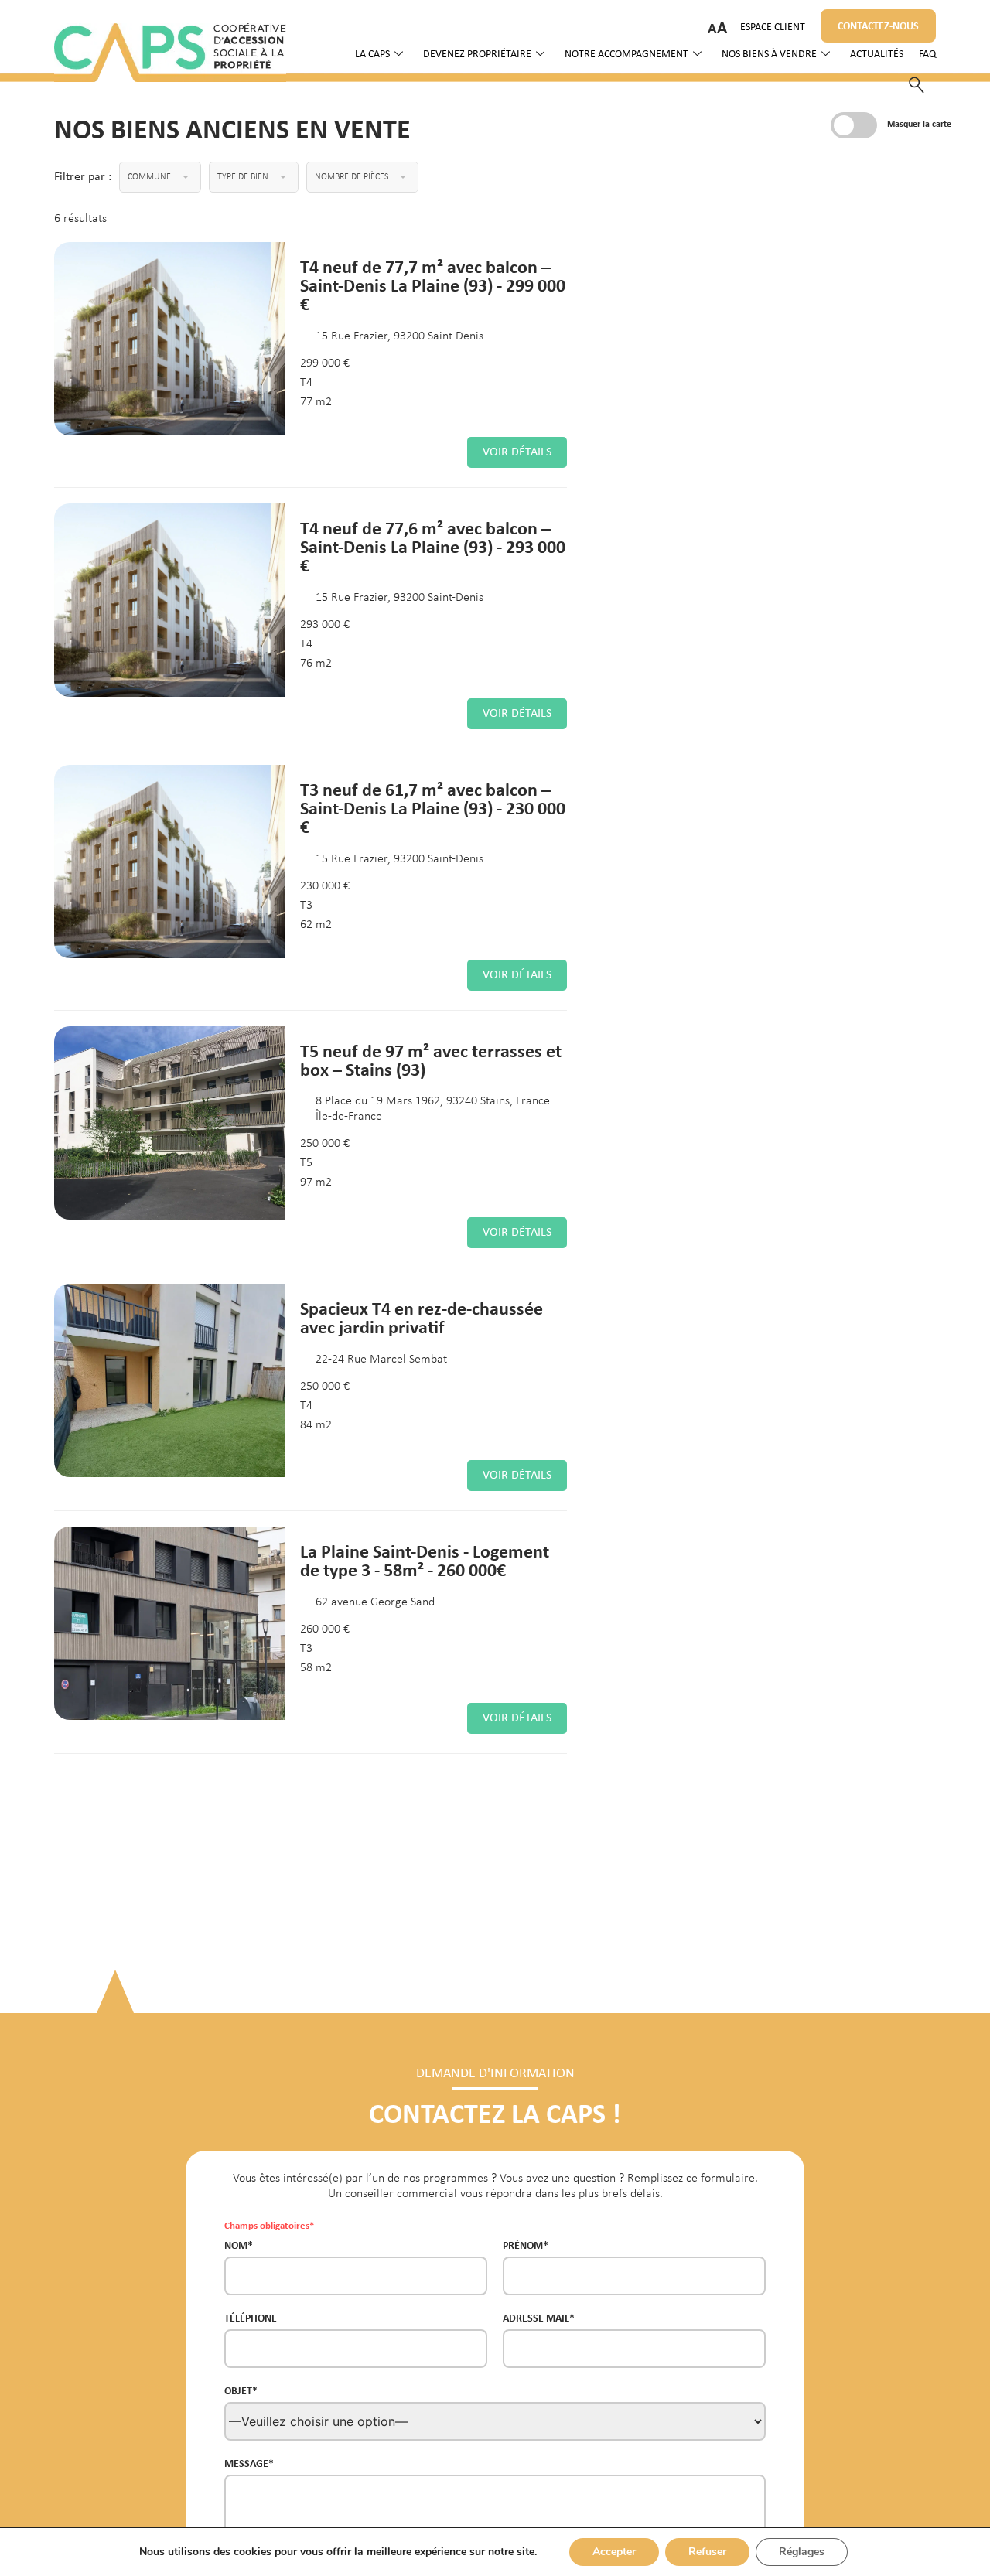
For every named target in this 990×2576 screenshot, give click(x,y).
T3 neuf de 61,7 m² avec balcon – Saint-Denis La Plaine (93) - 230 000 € (433, 808)
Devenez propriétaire (477, 55)
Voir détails (517, 452)
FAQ (927, 55)
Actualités (877, 55)
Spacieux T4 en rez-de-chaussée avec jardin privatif (422, 1317)
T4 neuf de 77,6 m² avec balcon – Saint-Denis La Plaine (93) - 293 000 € (433, 546)
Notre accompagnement (626, 55)
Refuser (707, 2552)
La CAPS (372, 55)
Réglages (802, 2552)
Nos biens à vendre (769, 55)
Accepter (614, 2552)
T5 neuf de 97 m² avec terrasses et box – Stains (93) (431, 1060)
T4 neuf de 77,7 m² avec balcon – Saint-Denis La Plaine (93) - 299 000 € (433, 285)
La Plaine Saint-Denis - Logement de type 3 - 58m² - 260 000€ (425, 1560)
